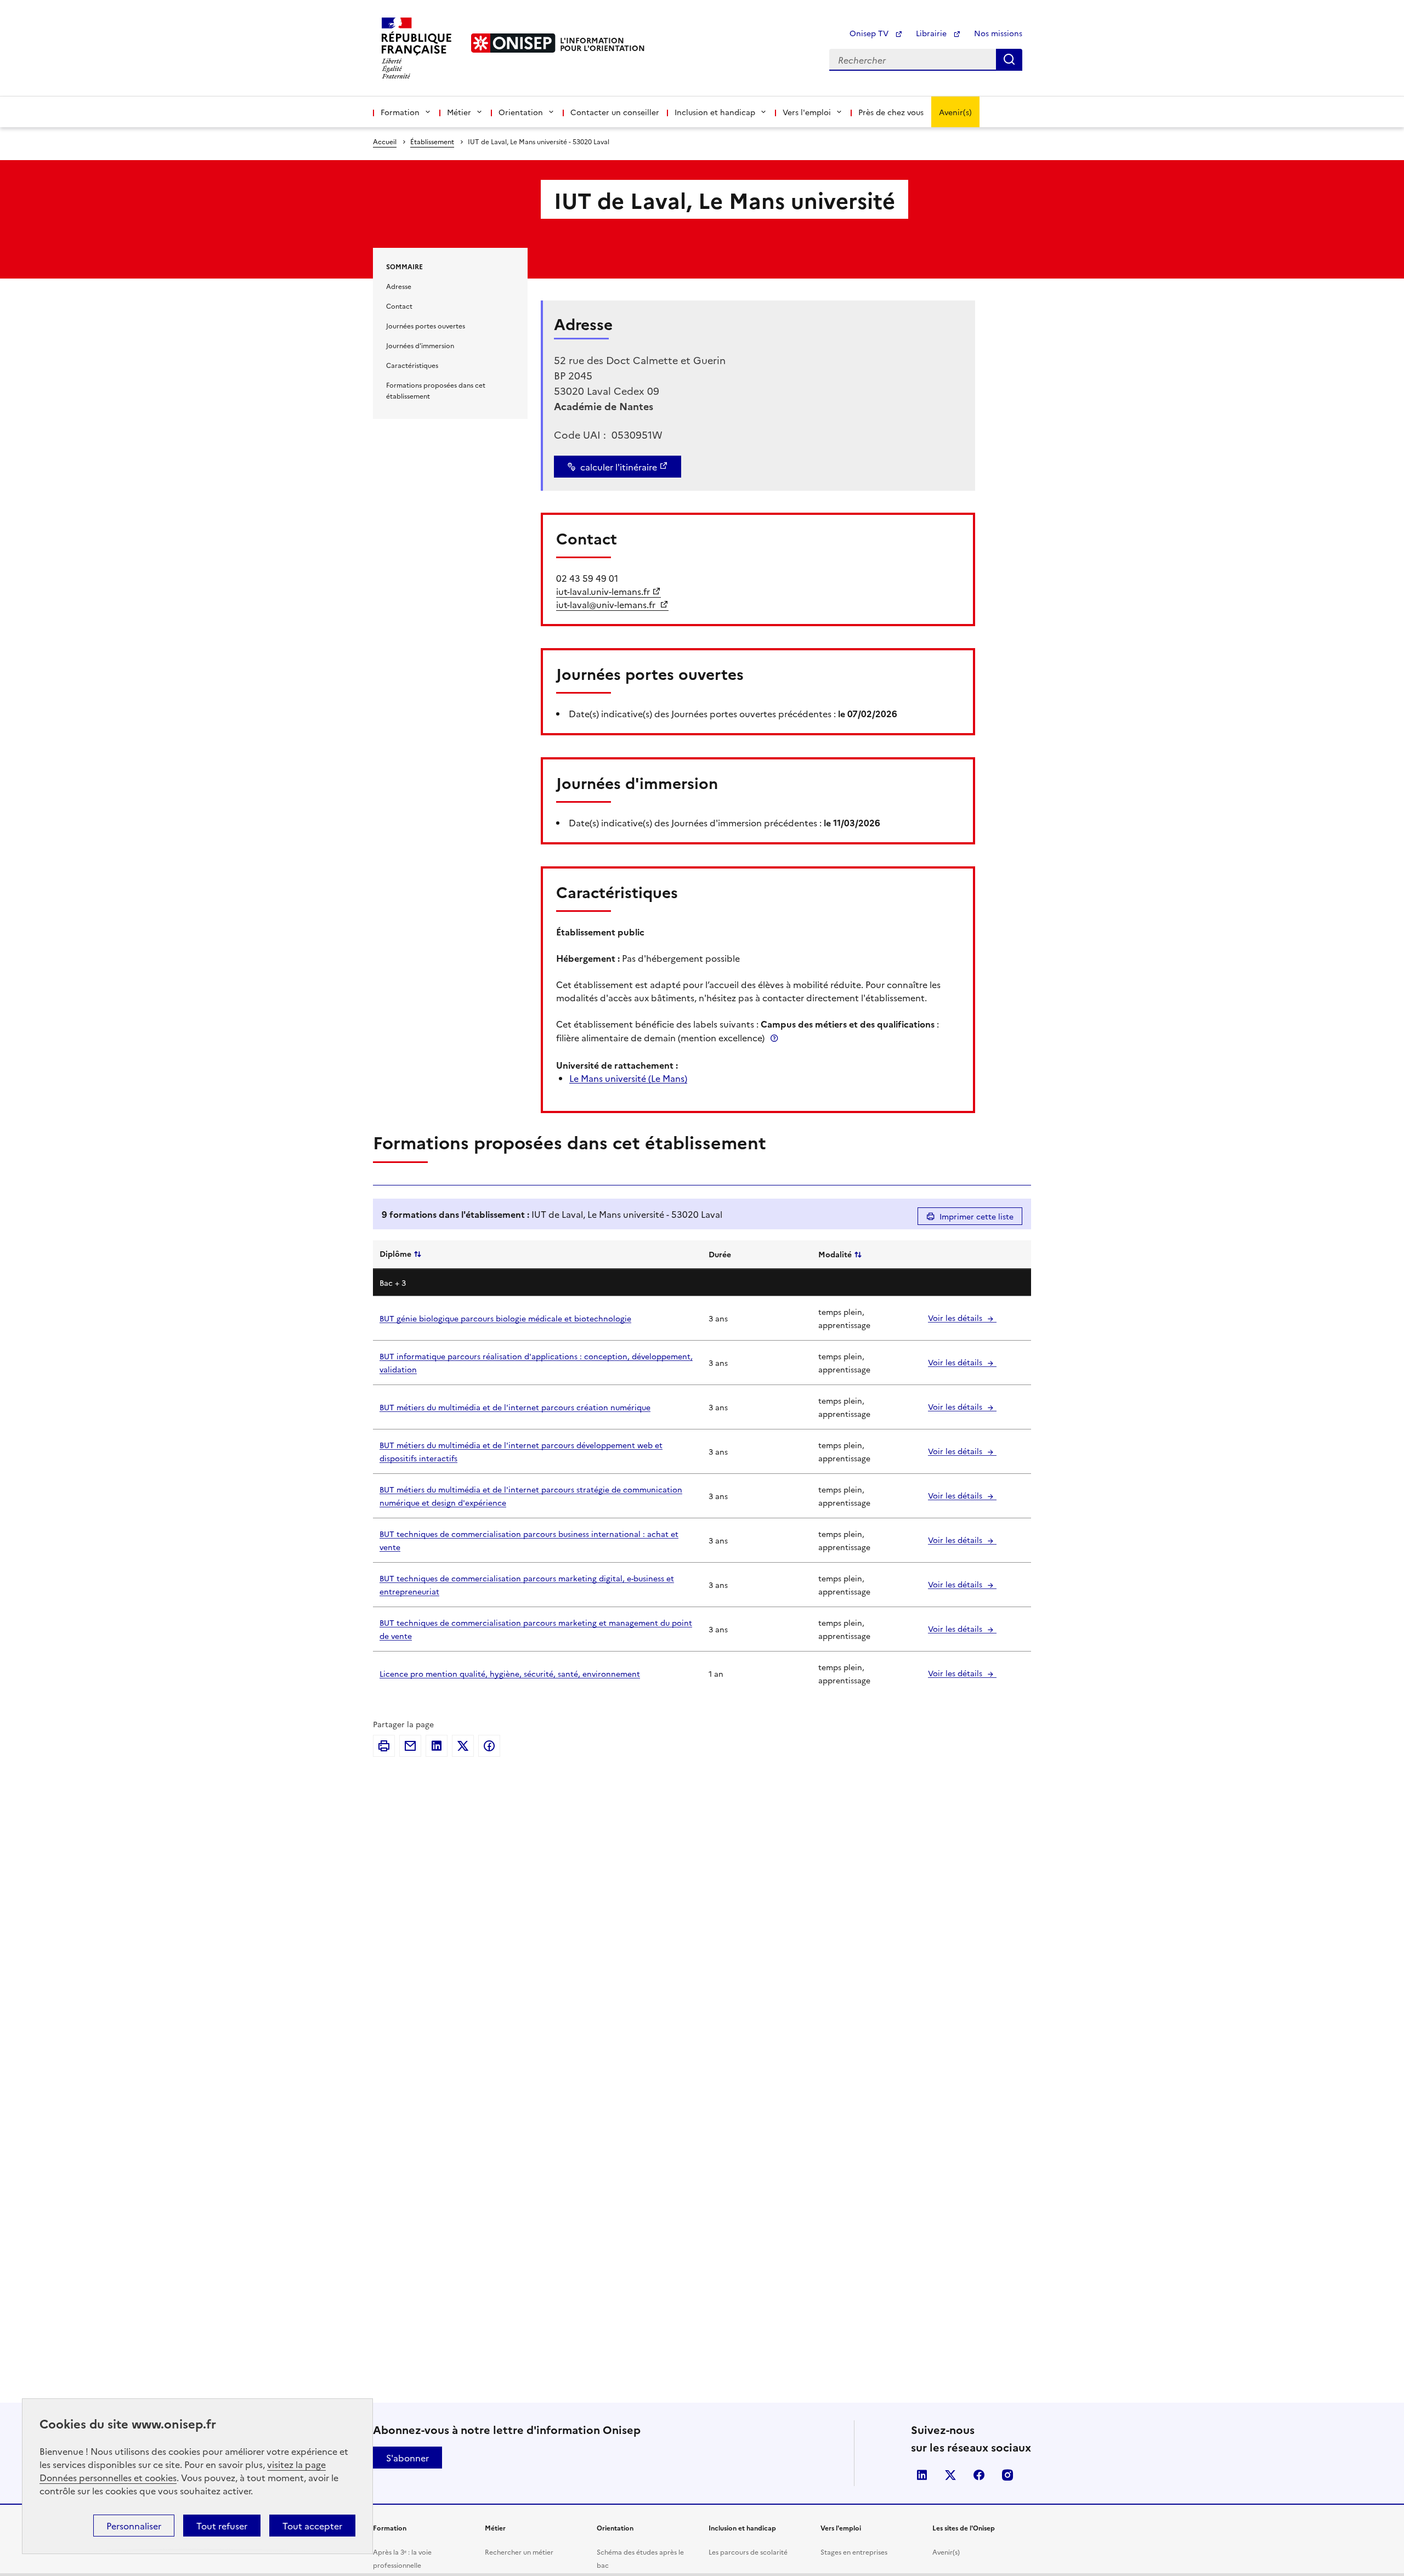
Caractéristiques (412, 365)
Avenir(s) (955, 112)
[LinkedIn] (437, 1746)
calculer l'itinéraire (619, 467)
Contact (399, 306)
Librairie (932, 33)
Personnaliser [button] (134, 2526)
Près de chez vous (891, 112)
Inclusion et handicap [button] (715, 112)
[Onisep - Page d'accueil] (513, 43)
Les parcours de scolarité (748, 2552)
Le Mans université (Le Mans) (628, 1078)
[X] (463, 1746)
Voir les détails (956, 1318)
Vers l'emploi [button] (807, 112)
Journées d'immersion (420, 345)
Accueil (385, 141)
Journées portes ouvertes (426, 325)
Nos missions (998, 33)
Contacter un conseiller (615, 112)
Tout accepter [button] (312, 2526)
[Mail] (410, 1746)
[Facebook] (489, 1746)
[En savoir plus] (774, 1038)
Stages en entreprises (854, 2552)
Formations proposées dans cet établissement (436, 390)
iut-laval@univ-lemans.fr (607, 604)
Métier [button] (459, 112)
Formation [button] (400, 112)
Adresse (399, 286)
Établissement (432, 141)
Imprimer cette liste (976, 1216)
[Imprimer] (384, 1746)
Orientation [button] (521, 112)
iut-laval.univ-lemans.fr (603, 591)
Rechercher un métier (519, 2552)
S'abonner (407, 2458)
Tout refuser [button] (222, 2526)
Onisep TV (870, 33)
